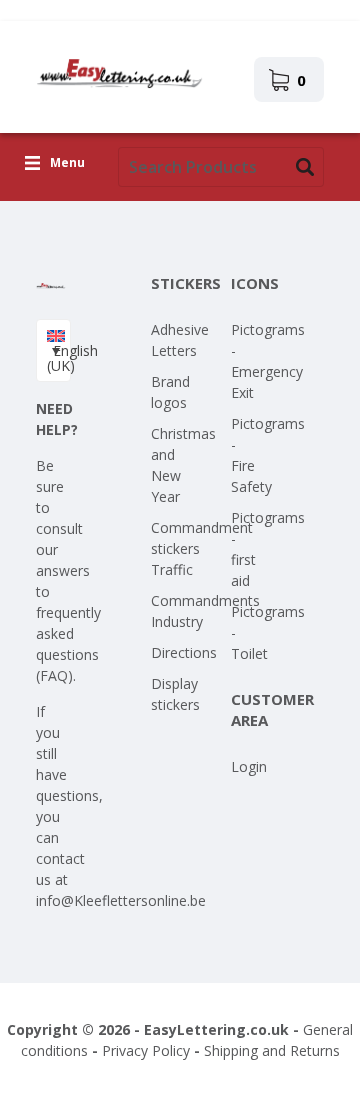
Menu (67, 163)
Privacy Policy (146, 1050)
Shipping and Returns (272, 1050)
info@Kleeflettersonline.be (121, 900)
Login (249, 766)
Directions (184, 652)
